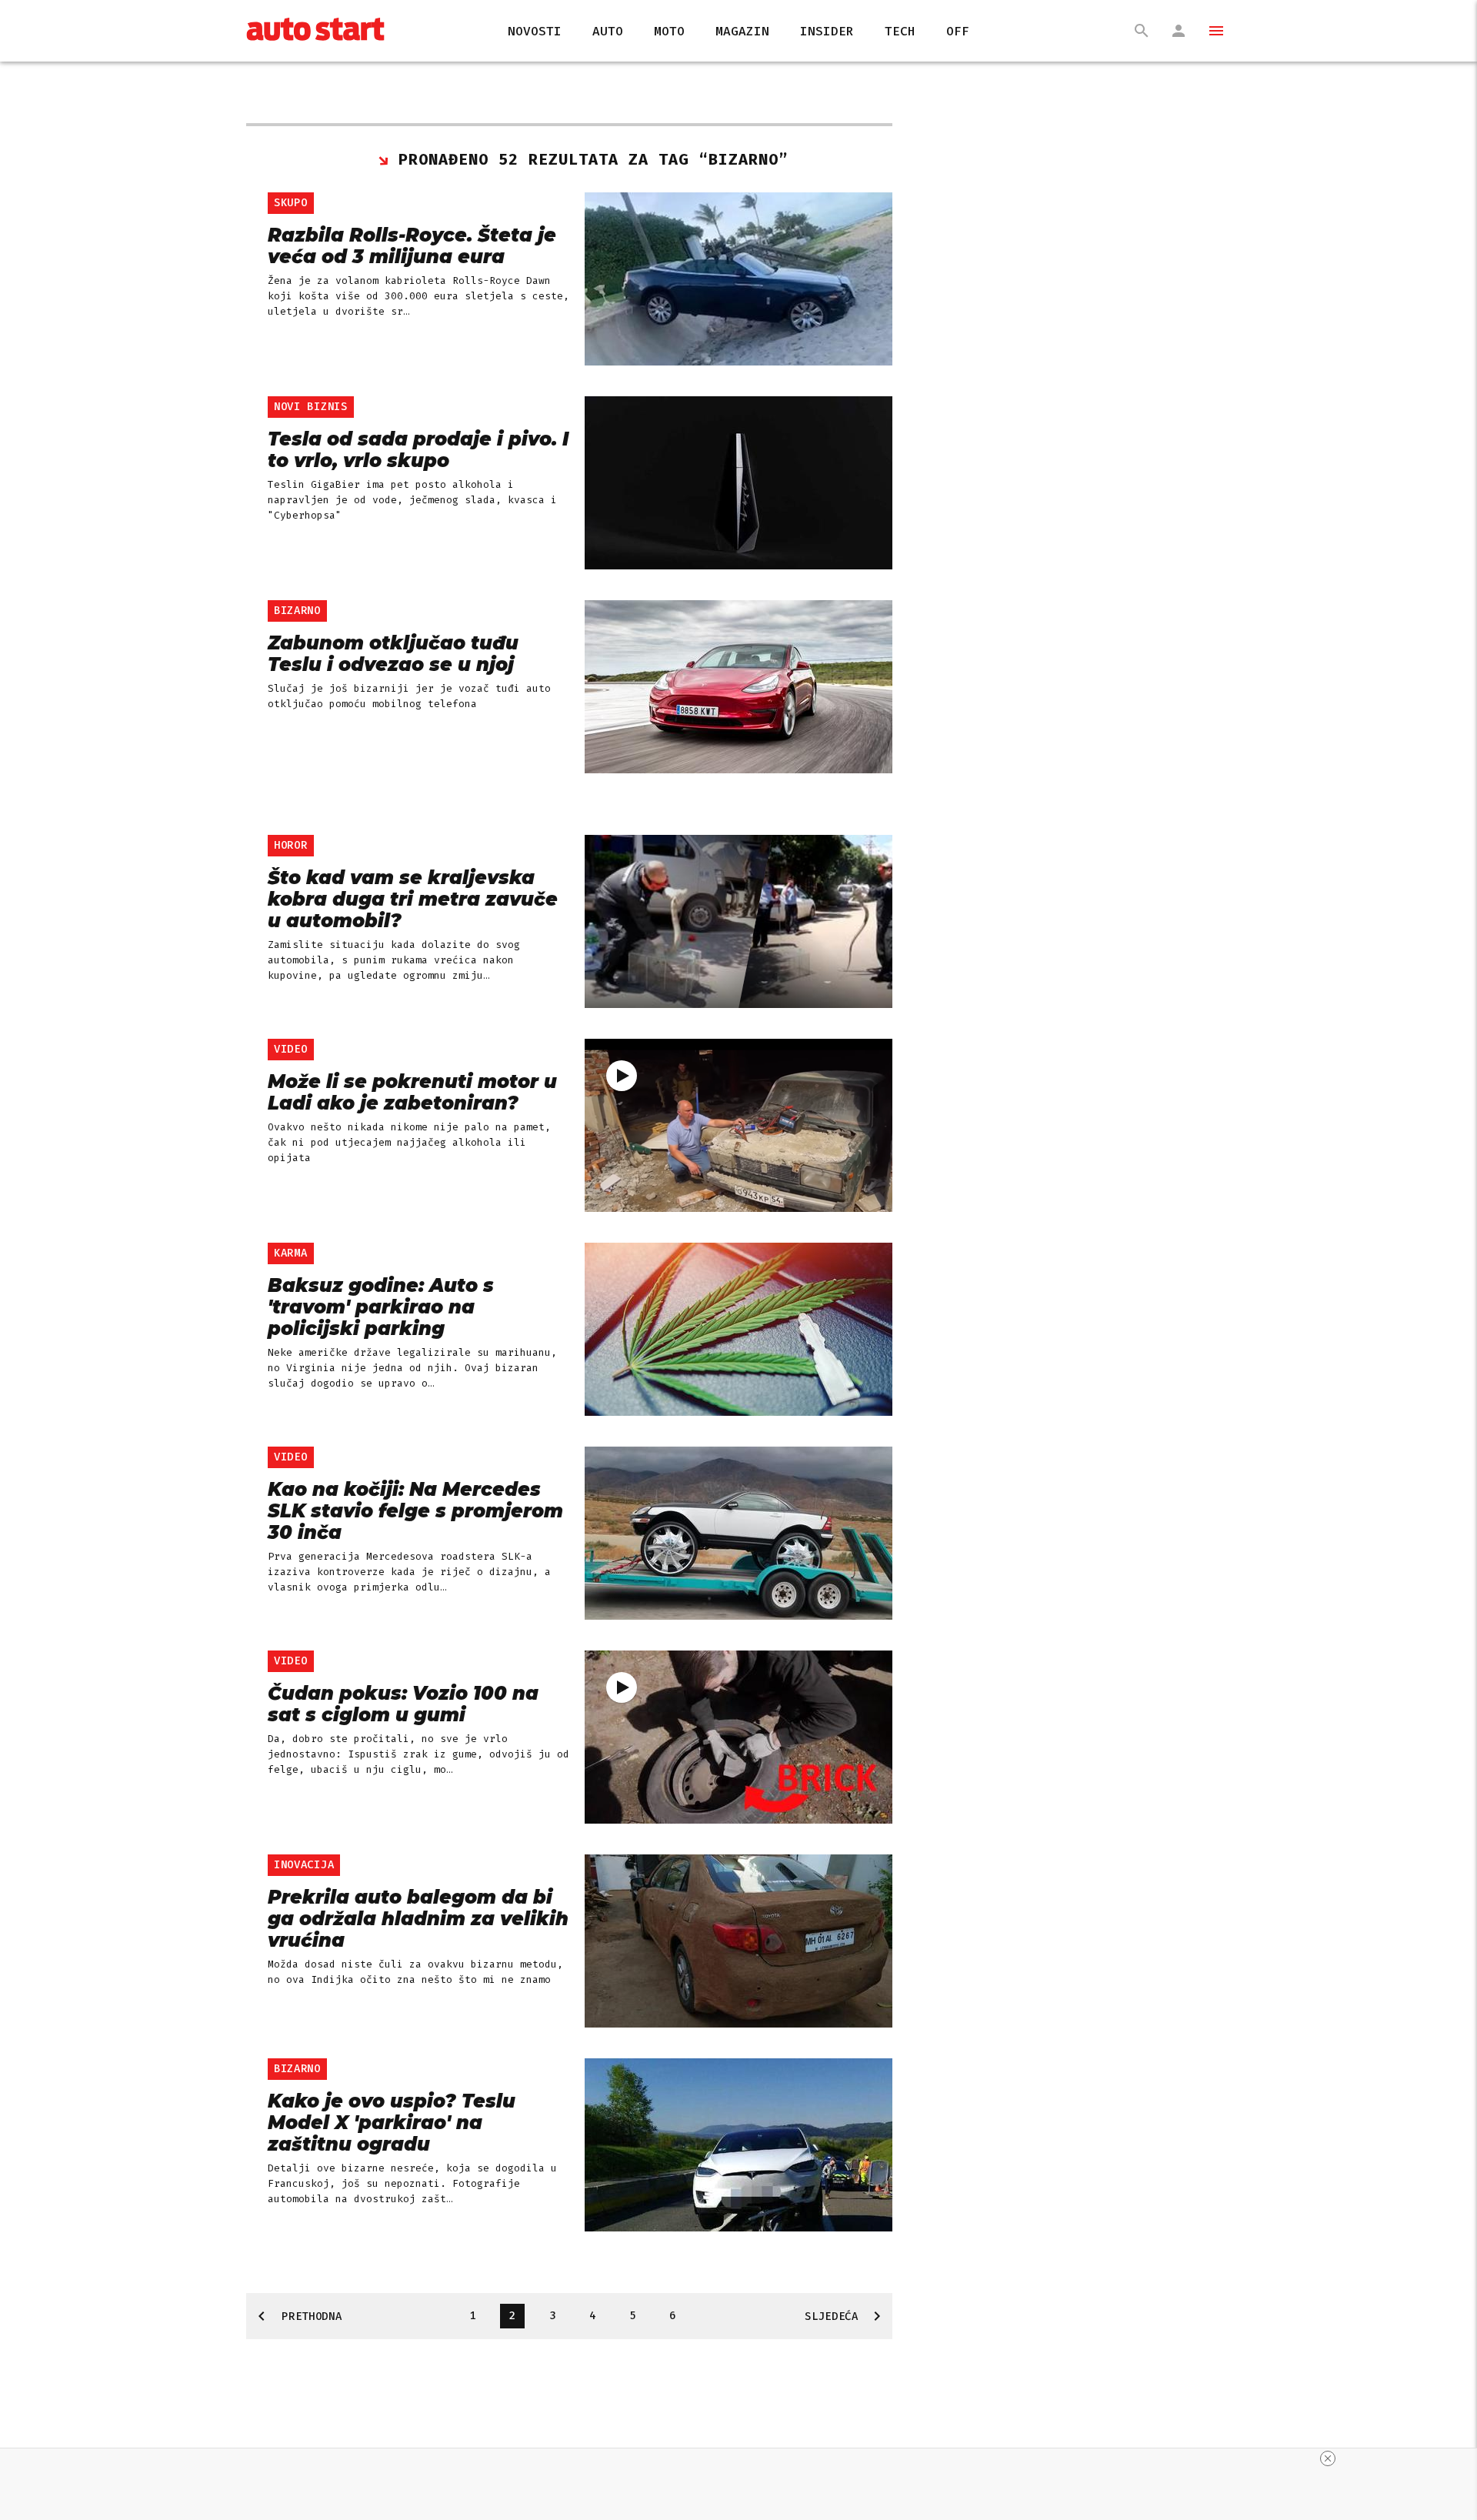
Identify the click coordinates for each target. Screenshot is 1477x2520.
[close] (1328, 2458)
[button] (1209, 31)
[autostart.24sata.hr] (315, 31)
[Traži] (1142, 31)
